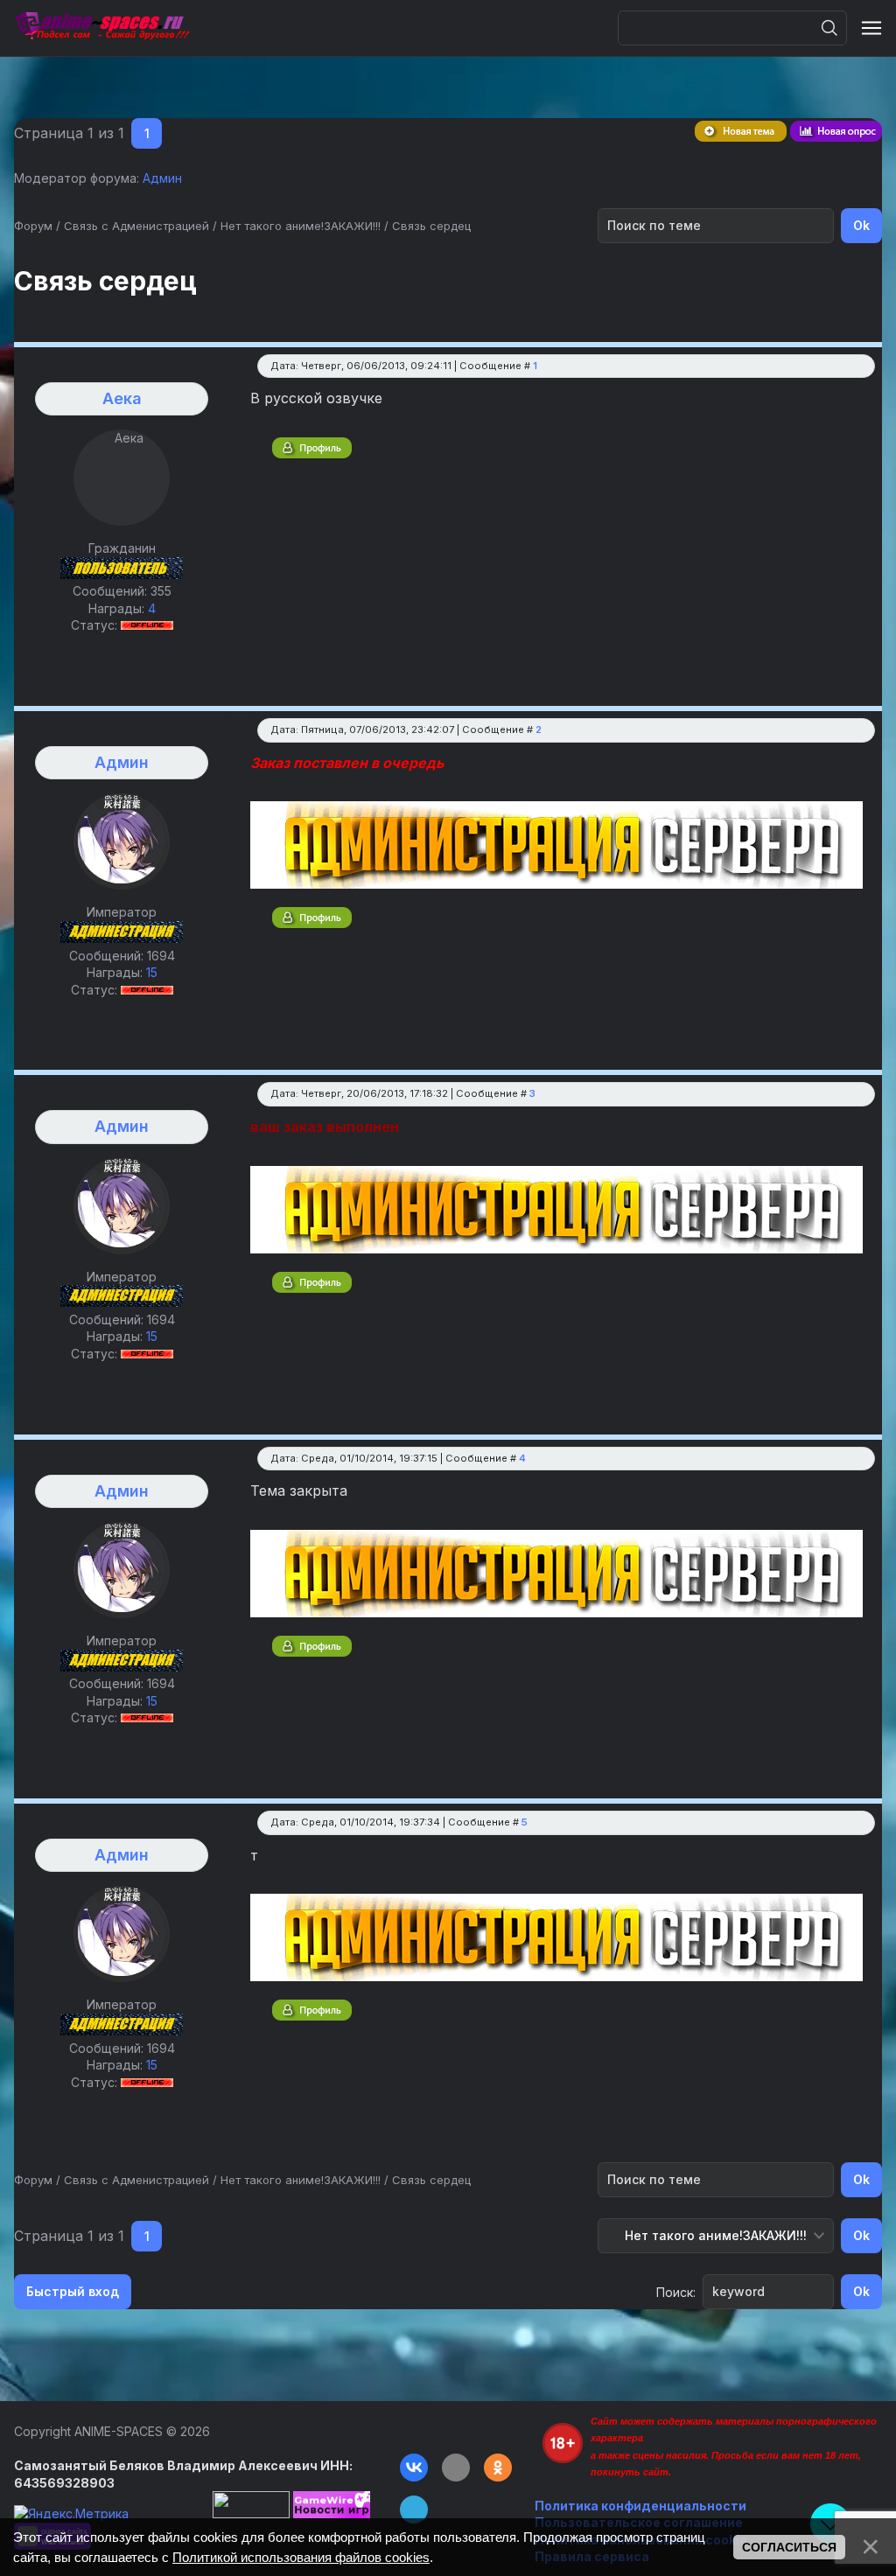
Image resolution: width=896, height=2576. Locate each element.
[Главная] (101, 28)
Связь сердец (431, 226)
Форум (33, 226)
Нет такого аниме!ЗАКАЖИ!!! (301, 226)
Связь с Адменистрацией (136, 226)
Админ (162, 178)
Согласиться (789, 2547)
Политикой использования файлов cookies (301, 2557)
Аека (122, 398)
